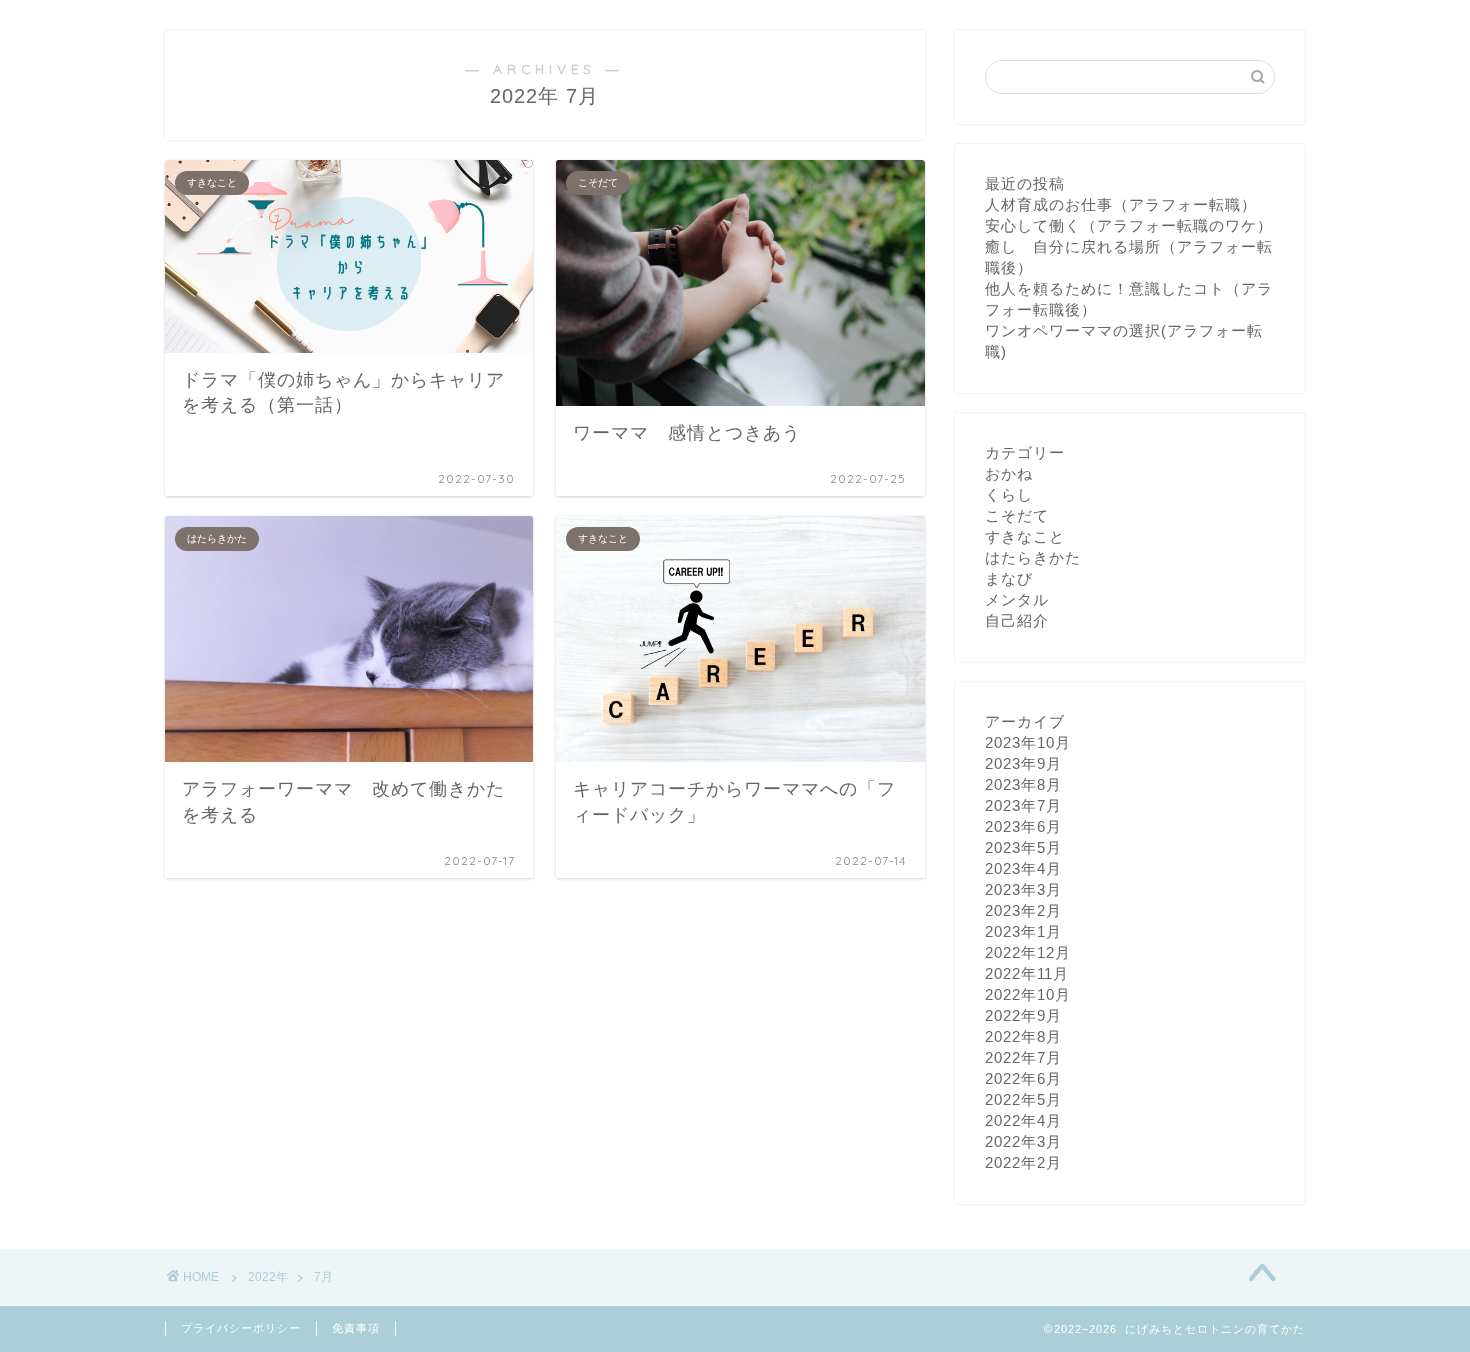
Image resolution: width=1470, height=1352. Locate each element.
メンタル (1017, 599)
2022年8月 (1023, 1036)
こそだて (1017, 515)
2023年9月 (1023, 763)
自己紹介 (1017, 620)
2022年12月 (1028, 952)
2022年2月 (1023, 1162)
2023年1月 (1023, 931)
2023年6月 (1023, 826)
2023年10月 (1028, 742)
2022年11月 (1027, 973)
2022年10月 (1028, 994)
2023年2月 (1023, 910)
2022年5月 (1023, 1099)
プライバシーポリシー (241, 1328)
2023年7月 (1023, 805)
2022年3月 (1023, 1141)
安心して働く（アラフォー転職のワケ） (1129, 225)
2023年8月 (1023, 784)
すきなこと (1025, 536)
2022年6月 (1023, 1078)
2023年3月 (1023, 889)
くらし (1009, 494)
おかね (1009, 473)
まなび (1009, 578)
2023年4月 (1023, 868)
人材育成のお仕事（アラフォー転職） (1121, 204)
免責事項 (356, 1328)
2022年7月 (1023, 1057)
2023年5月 (1023, 847)
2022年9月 (1023, 1015)
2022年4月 (1023, 1120)
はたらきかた (1033, 557)
